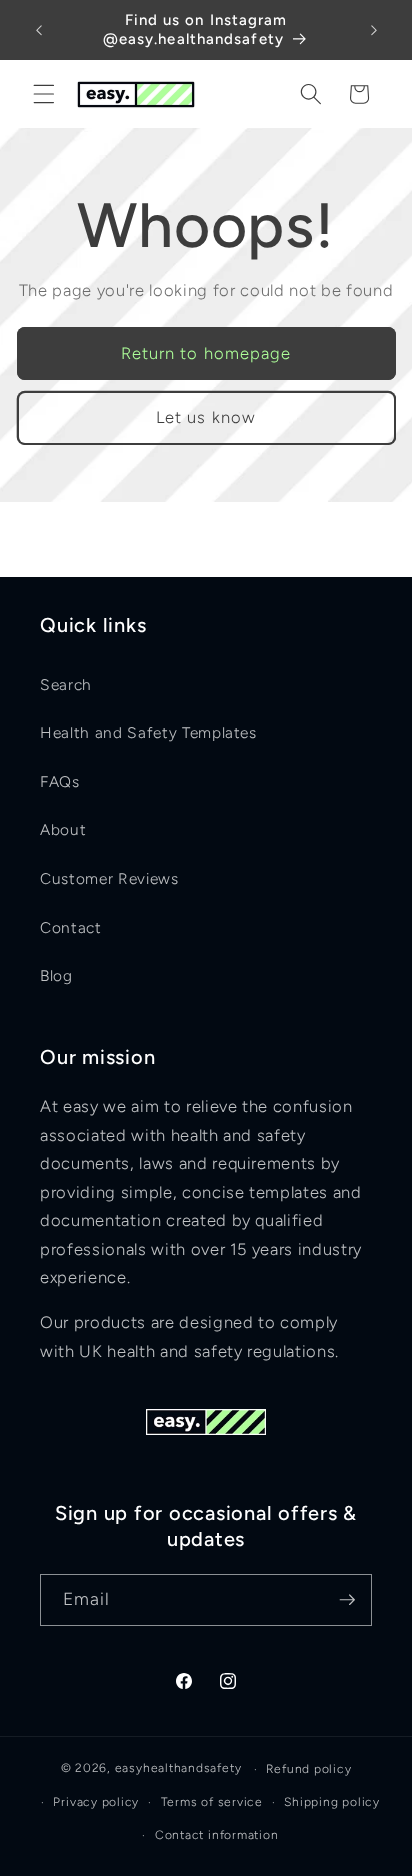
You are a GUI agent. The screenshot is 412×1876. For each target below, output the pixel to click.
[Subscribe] (347, 1600)
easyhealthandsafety (178, 1769)
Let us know (206, 417)
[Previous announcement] (39, 30)
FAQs (60, 781)
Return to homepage (206, 353)
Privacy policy (96, 1802)
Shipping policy (332, 1802)
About (63, 829)
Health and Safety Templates (148, 732)
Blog (56, 975)
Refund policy (308, 1769)
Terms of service (212, 1802)
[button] (44, 94)
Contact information (217, 1835)
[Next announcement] (374, 30)
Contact (71, 927)
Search (66, 684)
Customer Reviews (109, 878)
